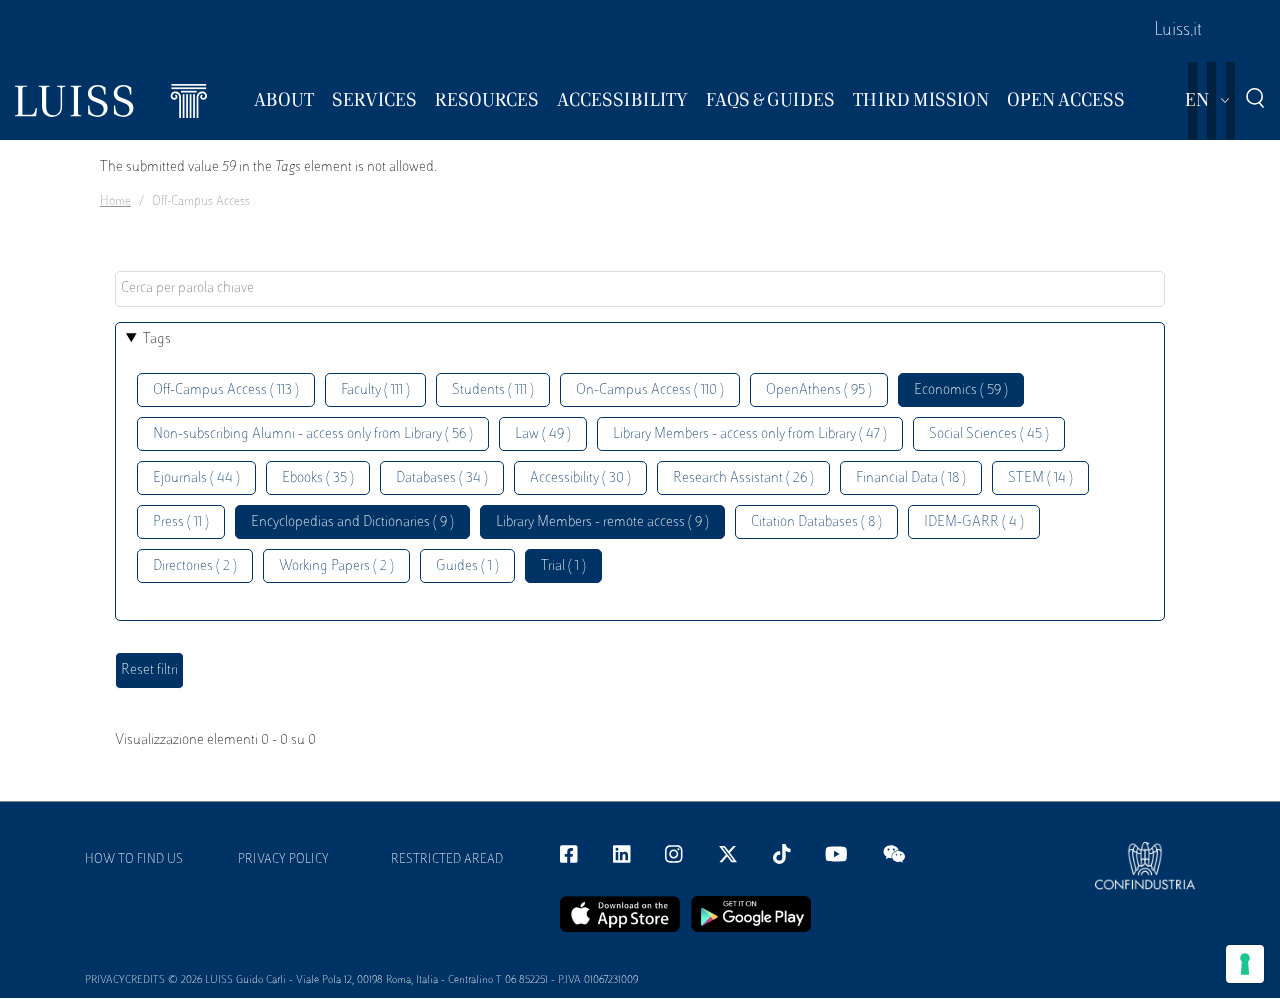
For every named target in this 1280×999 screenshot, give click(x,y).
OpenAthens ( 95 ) (819, 390)
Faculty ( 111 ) (375, 390)
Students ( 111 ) (493, 390)
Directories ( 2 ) (195, 566)
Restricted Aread (447, 860)
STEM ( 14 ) (1040, 478)
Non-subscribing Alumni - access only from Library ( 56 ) (313, 434)
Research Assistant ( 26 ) (743, 478)
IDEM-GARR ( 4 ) (974, 522)
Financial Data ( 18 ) (911, 478)
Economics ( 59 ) (961, 390)
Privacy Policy (283, 860)
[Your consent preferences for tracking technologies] (1245, 964)
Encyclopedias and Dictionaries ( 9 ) (352, 522)
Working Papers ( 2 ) (336, 566)
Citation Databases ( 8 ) (816, 522)
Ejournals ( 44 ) (196, 478)
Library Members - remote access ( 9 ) (602, 522)
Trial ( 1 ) (563, 566)
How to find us (134, 860)
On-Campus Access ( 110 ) (650, 390)
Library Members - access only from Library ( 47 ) (750, 434)
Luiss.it (1178, 31)
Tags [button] (157, 339)
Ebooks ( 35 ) (318, 478)
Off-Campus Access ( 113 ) (226, 390)
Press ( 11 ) (181, 522)
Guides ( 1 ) (467, 566)
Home (115, 202)
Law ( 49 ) (543, 434)
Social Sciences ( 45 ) (989, 434)
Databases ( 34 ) (442, 478)
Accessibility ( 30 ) (580, 478)
